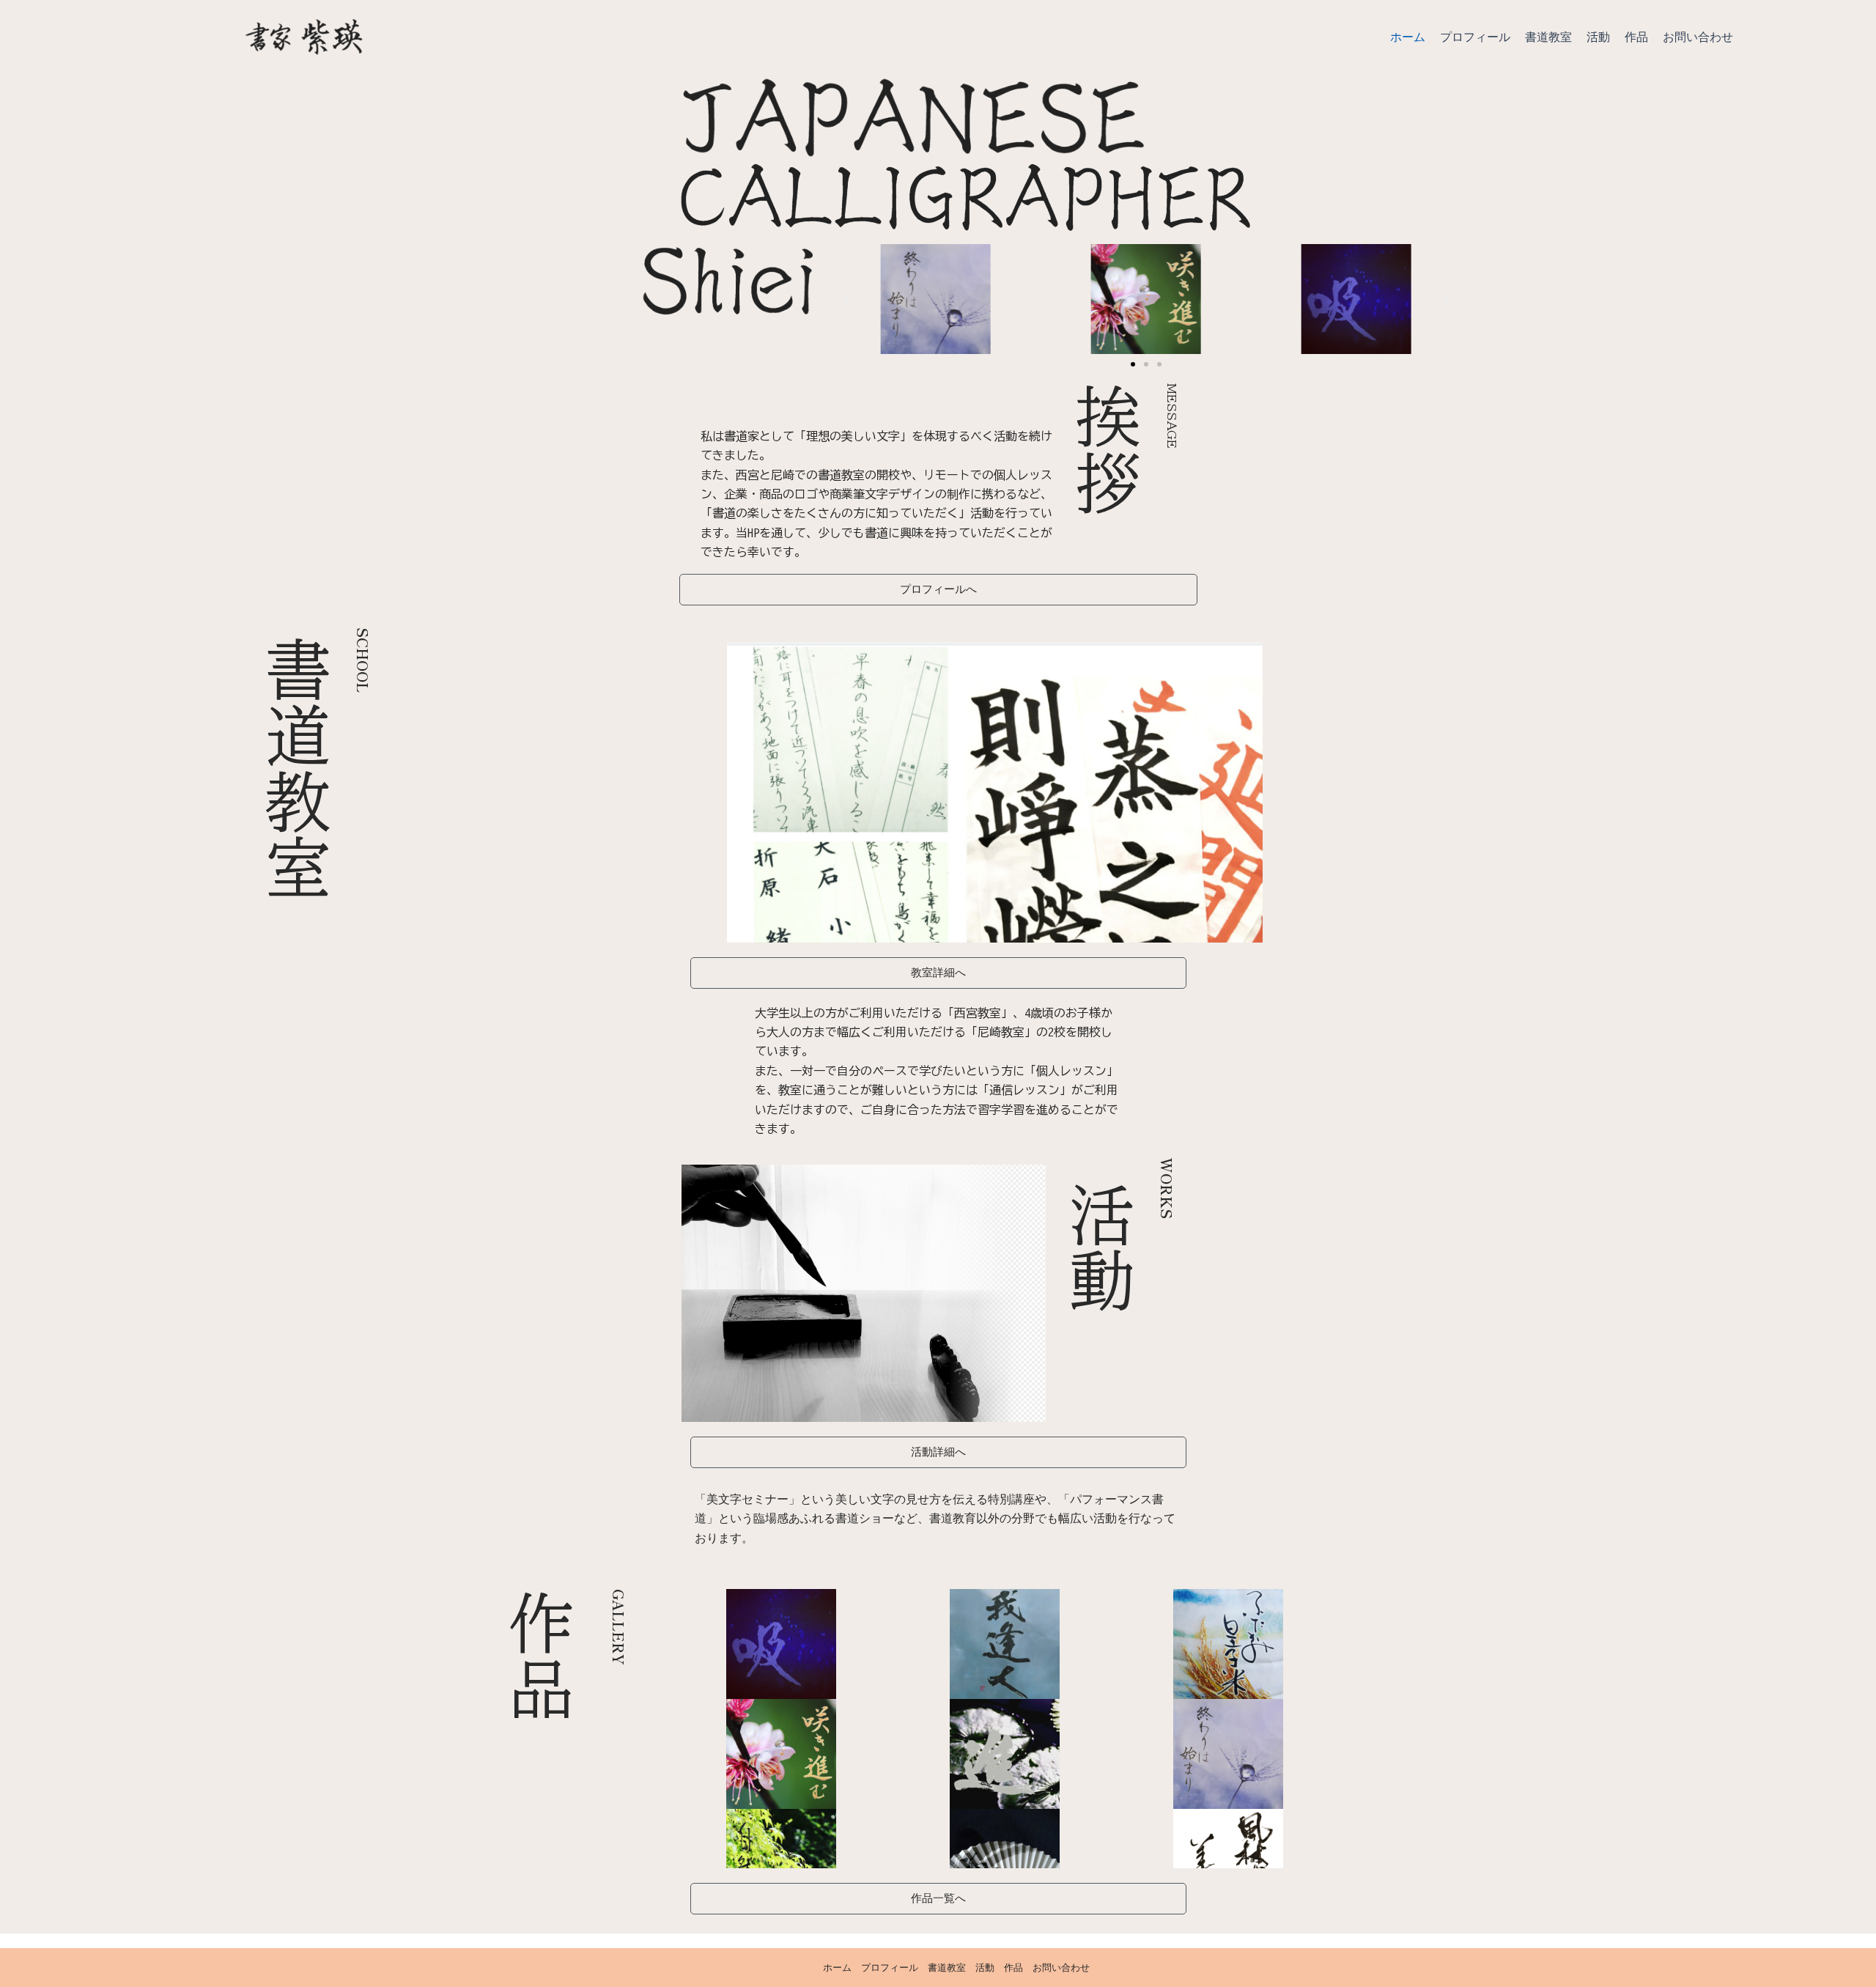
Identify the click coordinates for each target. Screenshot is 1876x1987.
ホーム (1408, 37)
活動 (1598, 37)
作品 (1636, 37)
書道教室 (1548, 37)
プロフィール (1475, 37)
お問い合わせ (1698, 37)
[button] (847, 299)
